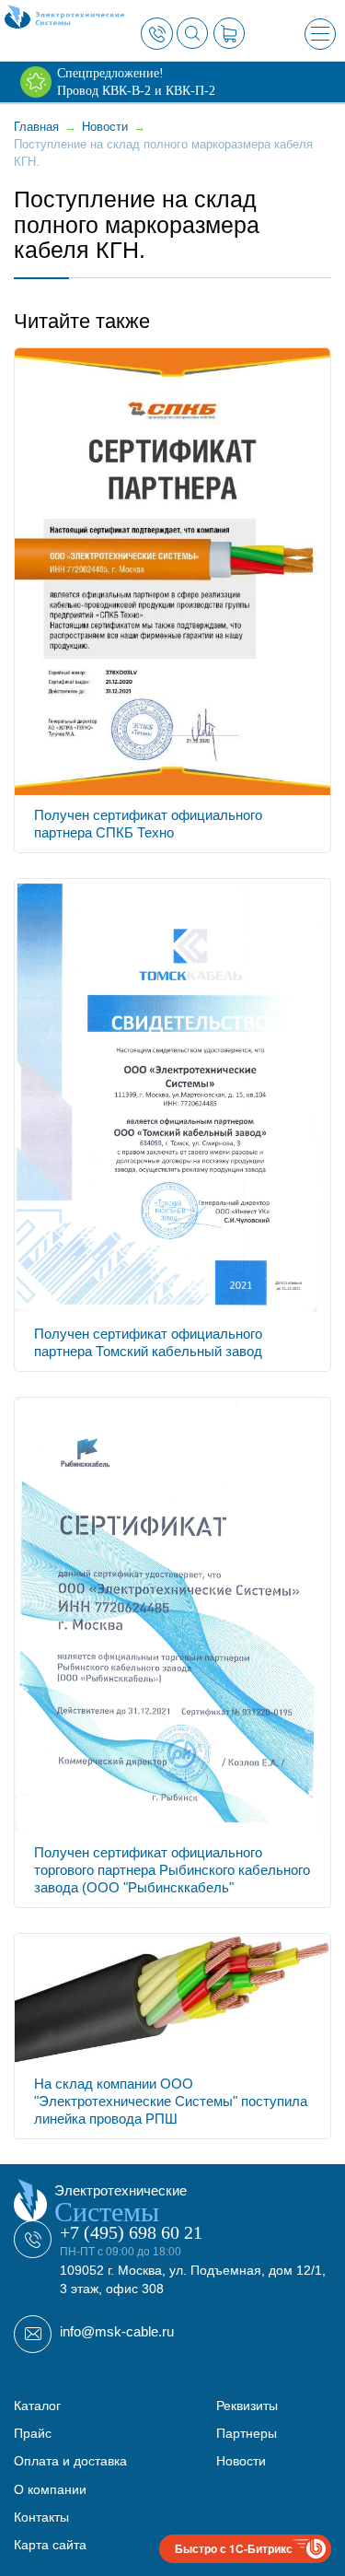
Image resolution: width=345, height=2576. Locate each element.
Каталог (37, 2406)
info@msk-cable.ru (117, 2331)
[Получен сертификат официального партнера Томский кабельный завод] (172, 1095)
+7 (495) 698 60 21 (131, 2232)
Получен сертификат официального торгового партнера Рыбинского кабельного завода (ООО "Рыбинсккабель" (172, 1870)
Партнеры (247, 2433)
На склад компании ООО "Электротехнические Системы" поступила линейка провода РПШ (171, 2101)
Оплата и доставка (70, 2461)
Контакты (41, 2517)
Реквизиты (247, 2406)
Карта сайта (50, 2545)
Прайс (33, 2433)
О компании (50, 2489)
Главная (36, 127)
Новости (241, 2461)
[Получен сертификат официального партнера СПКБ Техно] (172, 570)
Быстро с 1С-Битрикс (234, 2548)
